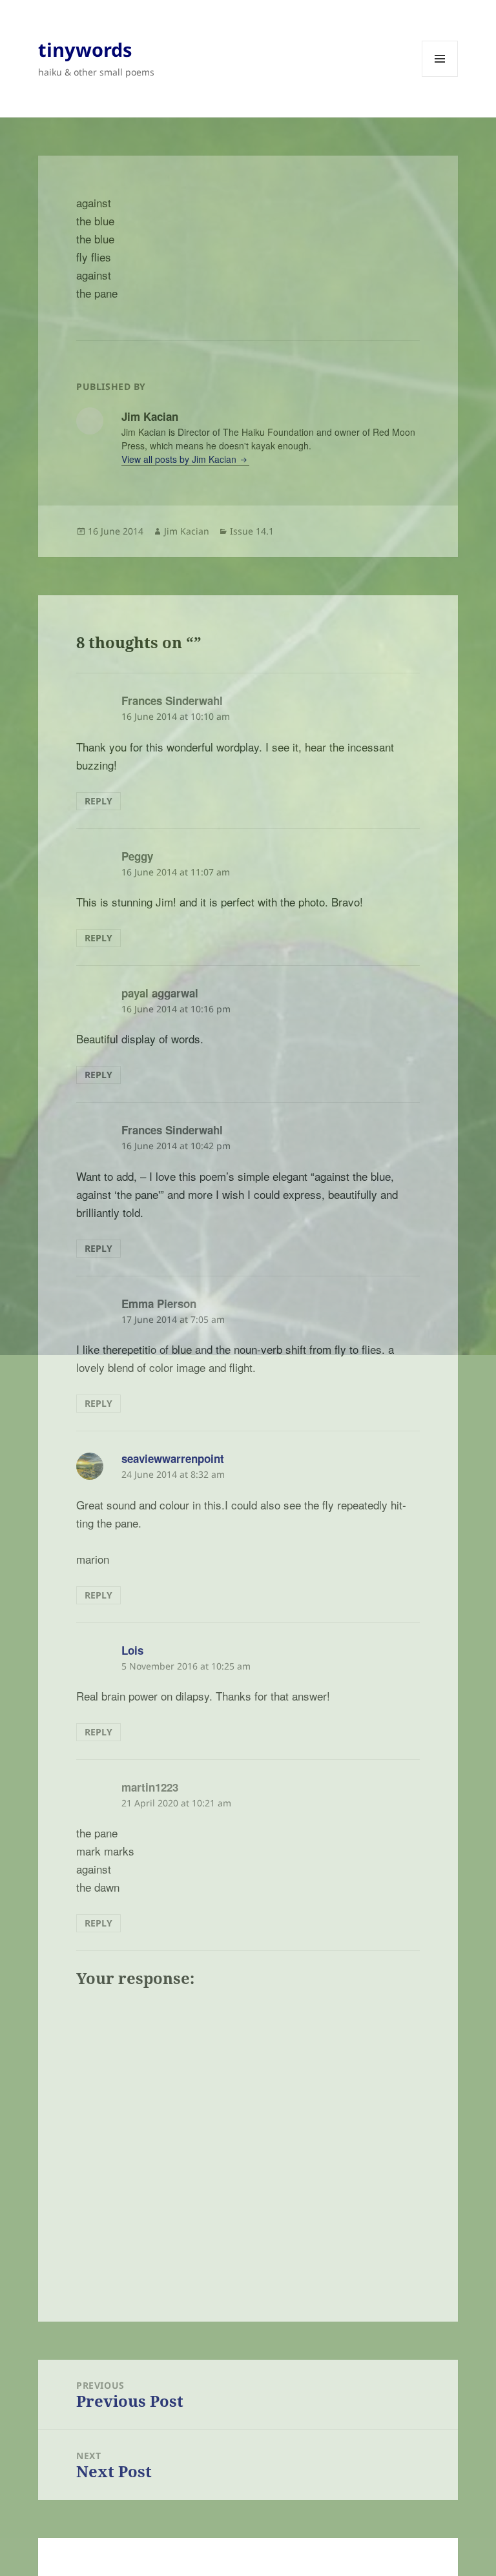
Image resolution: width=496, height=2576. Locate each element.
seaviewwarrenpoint (173, 1458)
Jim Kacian (187, 531)
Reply (98, 801)
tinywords (85, 49)
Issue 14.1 (252, 531)
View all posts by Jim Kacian (180, 459)
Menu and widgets (440, 77)
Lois (132, 1650)
